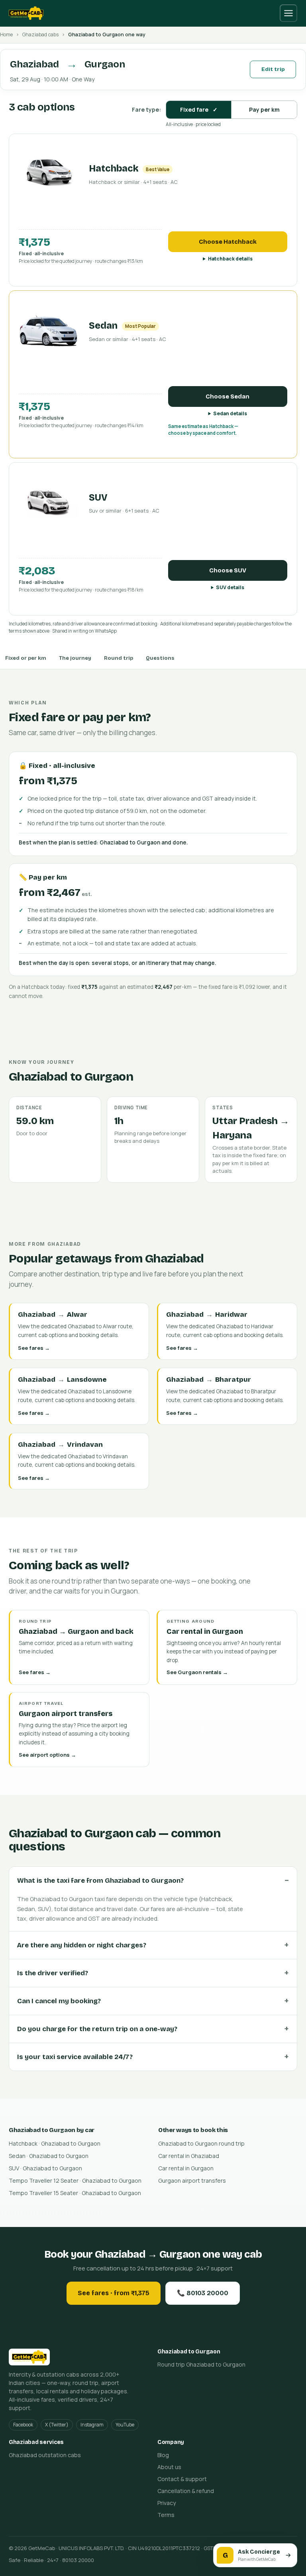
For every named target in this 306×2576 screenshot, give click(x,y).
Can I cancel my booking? (59, 2001)
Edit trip (273, 69)
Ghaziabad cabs (40, 35)
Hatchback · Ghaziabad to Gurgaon (55, 2143)
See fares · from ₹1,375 (114, 2293)
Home (6, 35)
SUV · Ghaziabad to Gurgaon (45, 2168)
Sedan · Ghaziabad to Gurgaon (49, 2156)
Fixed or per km (26, 658)
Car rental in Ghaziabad (189, 2156)
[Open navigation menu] (288, 13)
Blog (163, 2455)
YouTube (125, 2425)
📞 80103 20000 (203, 2293)
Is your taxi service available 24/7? (75, 2057)
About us (169, 2467)
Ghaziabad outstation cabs (45, 2455)
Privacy (167, 2503)
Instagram (92, 2425)
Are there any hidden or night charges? (82, 1945)
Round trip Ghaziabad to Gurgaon (201, 2364)
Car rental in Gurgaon (186, 2168)
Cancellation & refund (186, 2491)
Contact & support (182, 2479)
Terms (166, 2515)
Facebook (23, 2425)
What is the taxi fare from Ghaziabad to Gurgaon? (100, 1881)
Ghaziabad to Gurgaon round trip (201, 2143)
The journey (75, 658)
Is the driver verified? (53, 1973)
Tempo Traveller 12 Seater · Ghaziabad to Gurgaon (75, 2181)
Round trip (119, 658)
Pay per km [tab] (264, 109)
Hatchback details (230, 259)
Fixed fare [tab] (199, 109)
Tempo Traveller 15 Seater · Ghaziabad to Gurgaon (75, 2193)
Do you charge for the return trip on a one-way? (97, 2029)
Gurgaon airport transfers (192, 2181)
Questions (160, 658)
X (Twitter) (57, 2425)
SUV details (230, 587)
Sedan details (230, 413)
